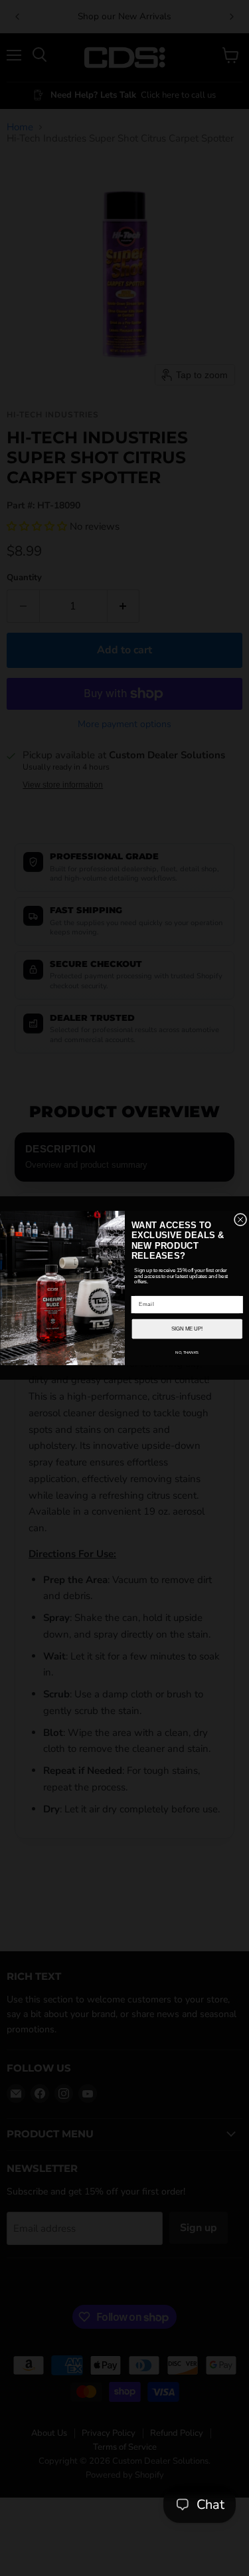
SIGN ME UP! (187, 1329)
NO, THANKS (187, 1352)
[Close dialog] (240, 1219)
